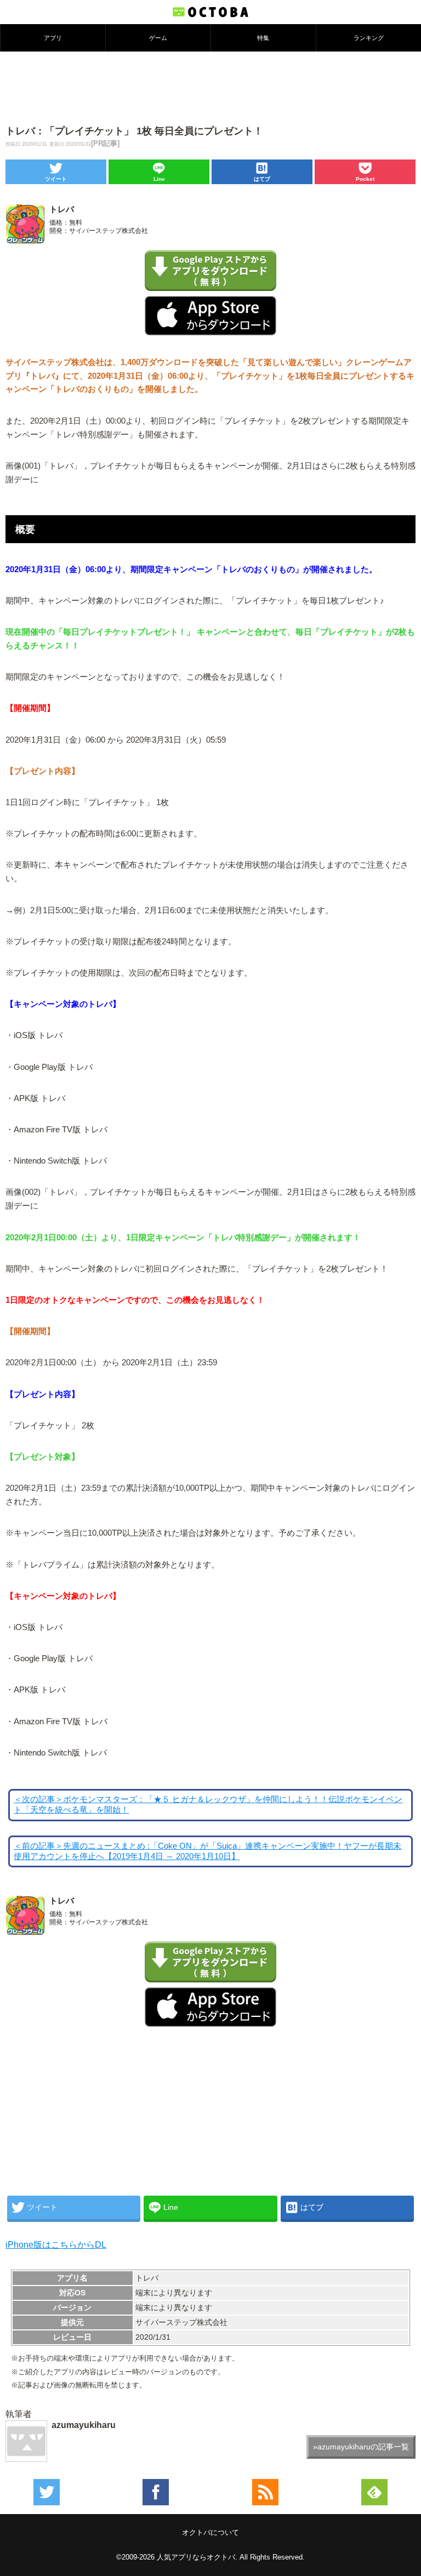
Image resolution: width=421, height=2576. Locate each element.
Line (159, 179)
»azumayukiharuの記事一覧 (361, 2447)
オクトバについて (210, 2532)
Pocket (365, 179)
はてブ (262, 179)
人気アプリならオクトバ (196, 2557)
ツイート (56, 179)
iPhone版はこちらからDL (56, 2245)
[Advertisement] (210, 87)
